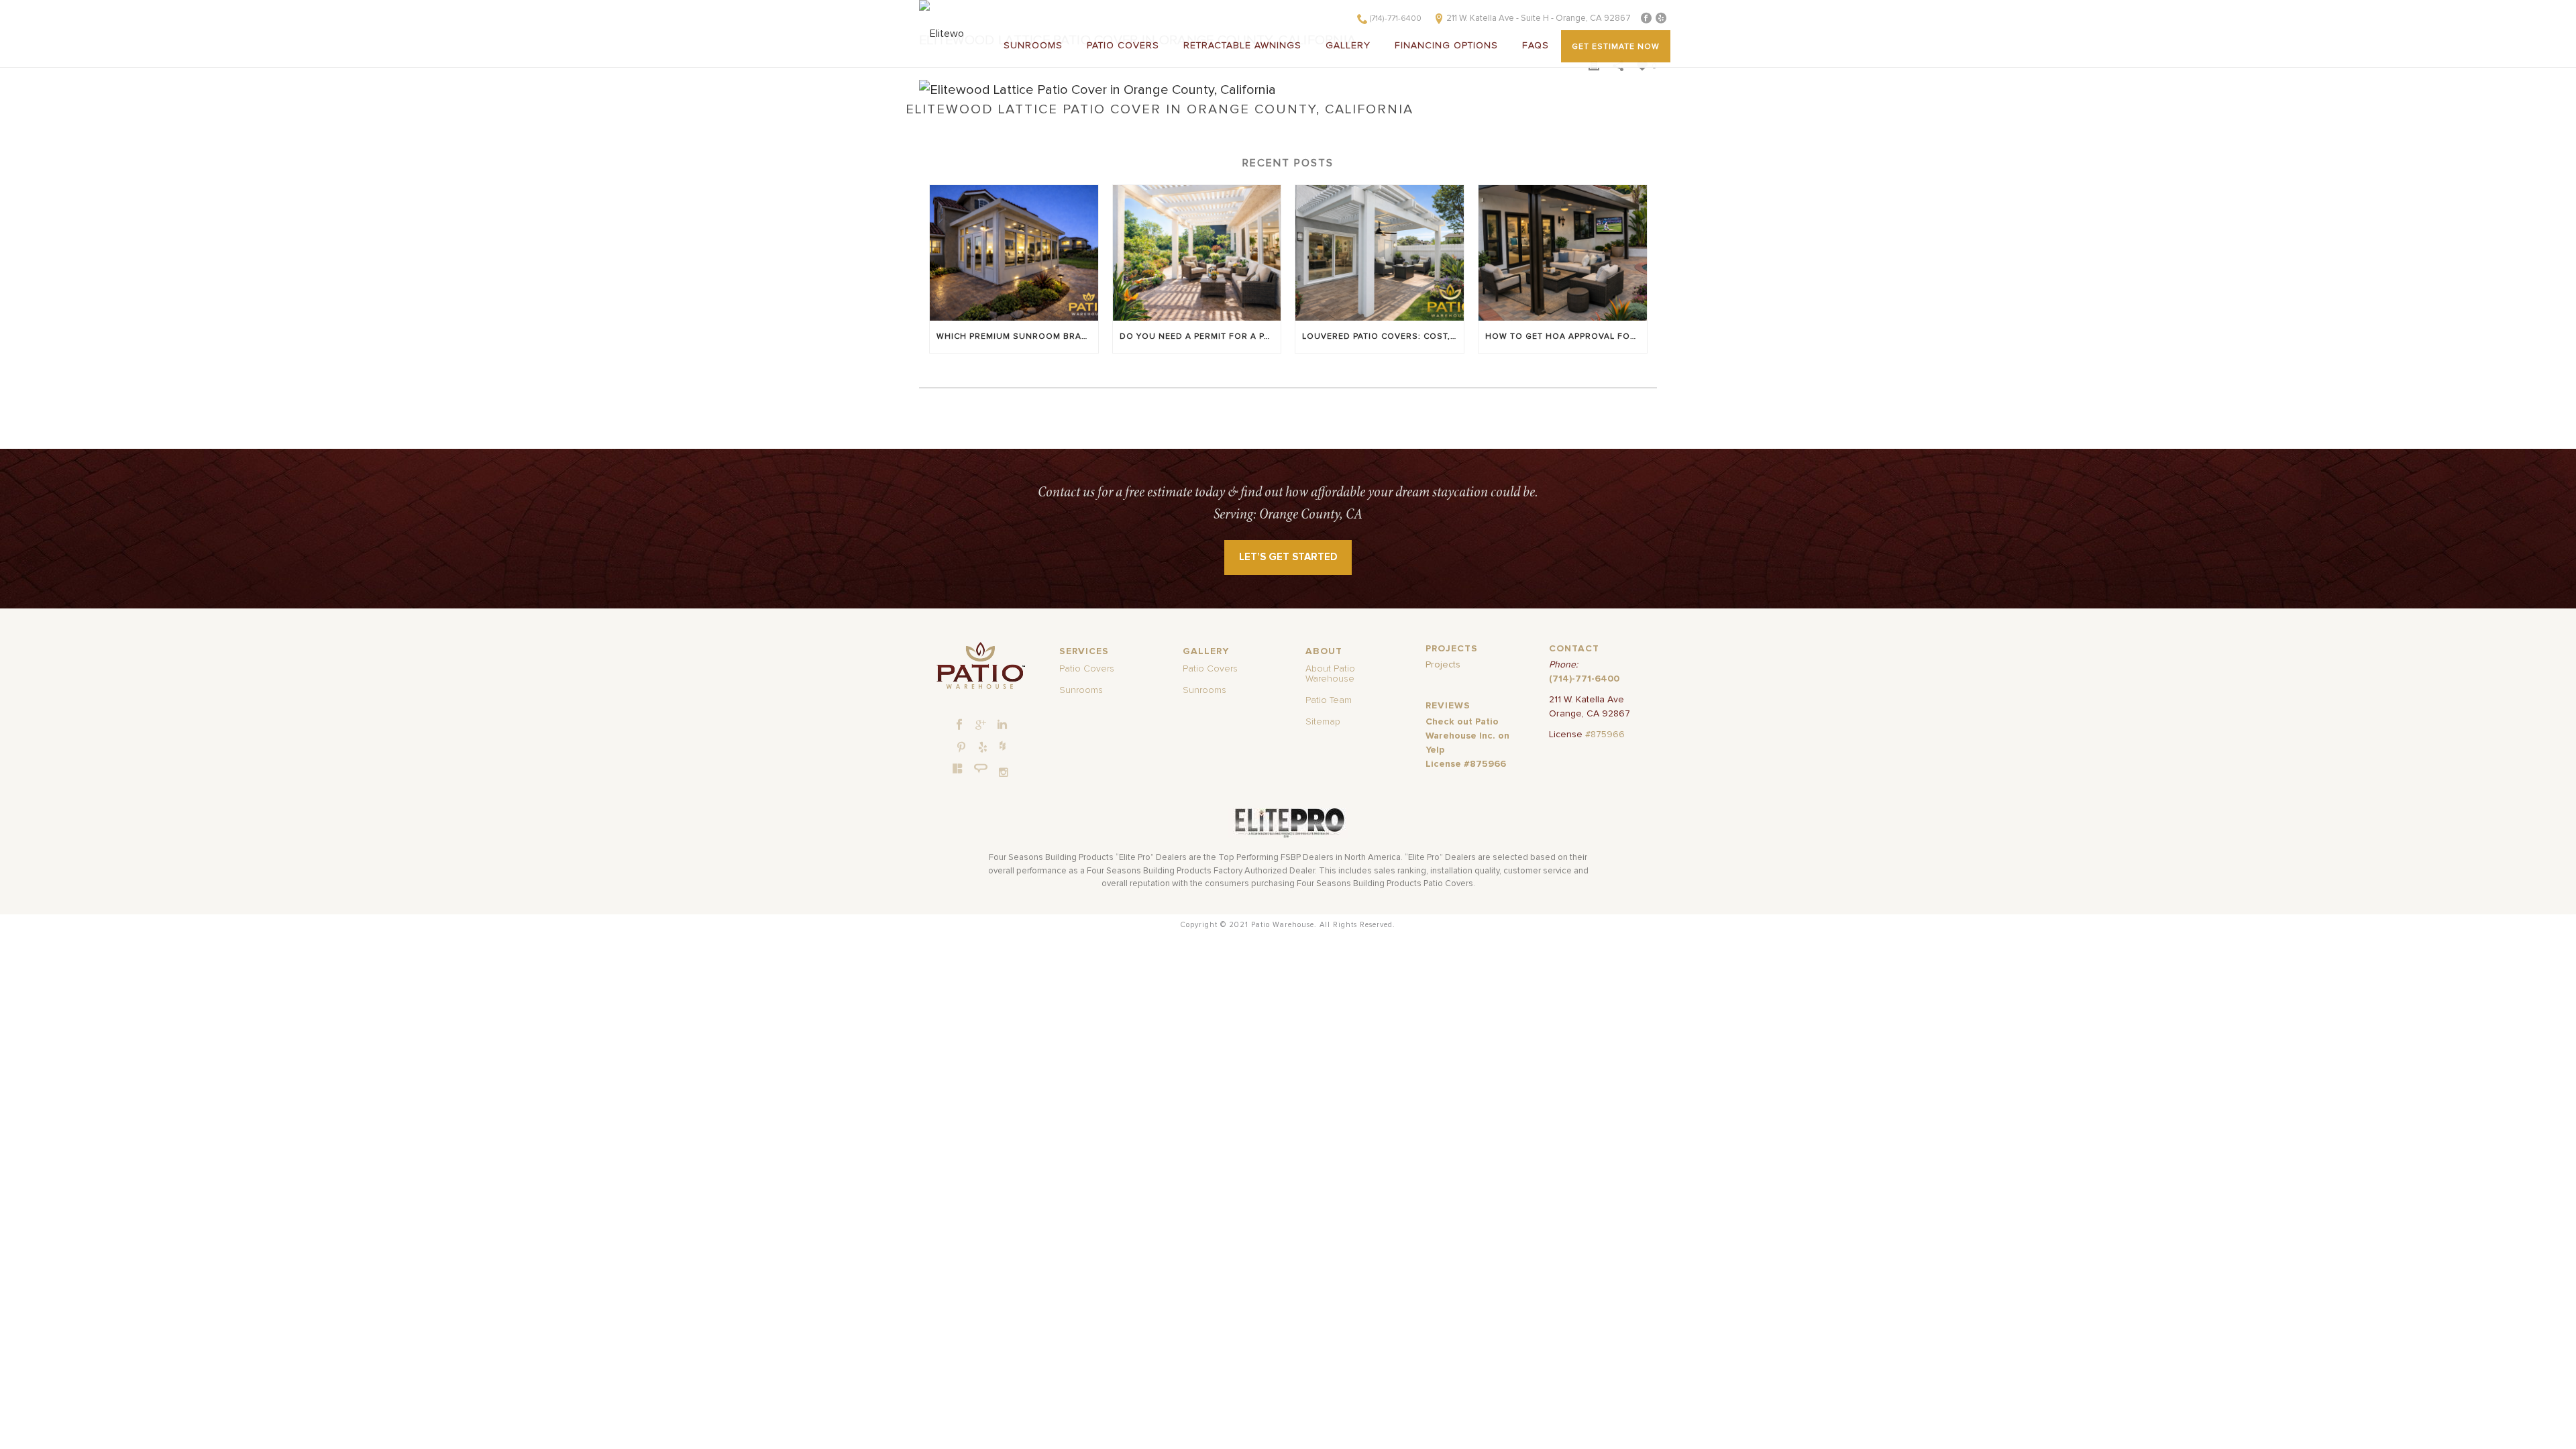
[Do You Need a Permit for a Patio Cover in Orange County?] (1197, 253)
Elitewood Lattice (992, 123)
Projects (1443, 665)
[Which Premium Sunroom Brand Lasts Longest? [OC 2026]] (1014, 253)
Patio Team (1329, 700)
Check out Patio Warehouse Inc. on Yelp (1467, 736)
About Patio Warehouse (1330, 674)
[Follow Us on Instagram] (1004, 772)
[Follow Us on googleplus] (981, 725)
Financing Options (1446, 46)
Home (933, 123)
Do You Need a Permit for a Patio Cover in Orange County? (1200, 337)
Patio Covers (1123, 46)
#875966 (1605, 735)
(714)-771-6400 (1396, 19)
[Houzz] (1002, 745)
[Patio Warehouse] (980, 665)
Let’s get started (1288, 557)
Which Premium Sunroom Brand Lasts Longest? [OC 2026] (1017, 337)
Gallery (1348, 46)
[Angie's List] (981, 769)
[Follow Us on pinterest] (961, 748)
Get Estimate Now (1616, 47)
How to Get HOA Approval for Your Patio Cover (1566, 337)
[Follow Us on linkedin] (1002, 725)
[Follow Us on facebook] (959, 725)
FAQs (1536, 46)
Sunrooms (1033, 46)
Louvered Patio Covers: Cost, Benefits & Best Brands (1383, 337)
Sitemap (1323, 722)
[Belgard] (958, 768)
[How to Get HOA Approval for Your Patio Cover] (1563, 253)
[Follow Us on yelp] (983, 748)
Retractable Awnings (1242, 46)
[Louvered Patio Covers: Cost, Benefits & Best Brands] (1380, 253)
